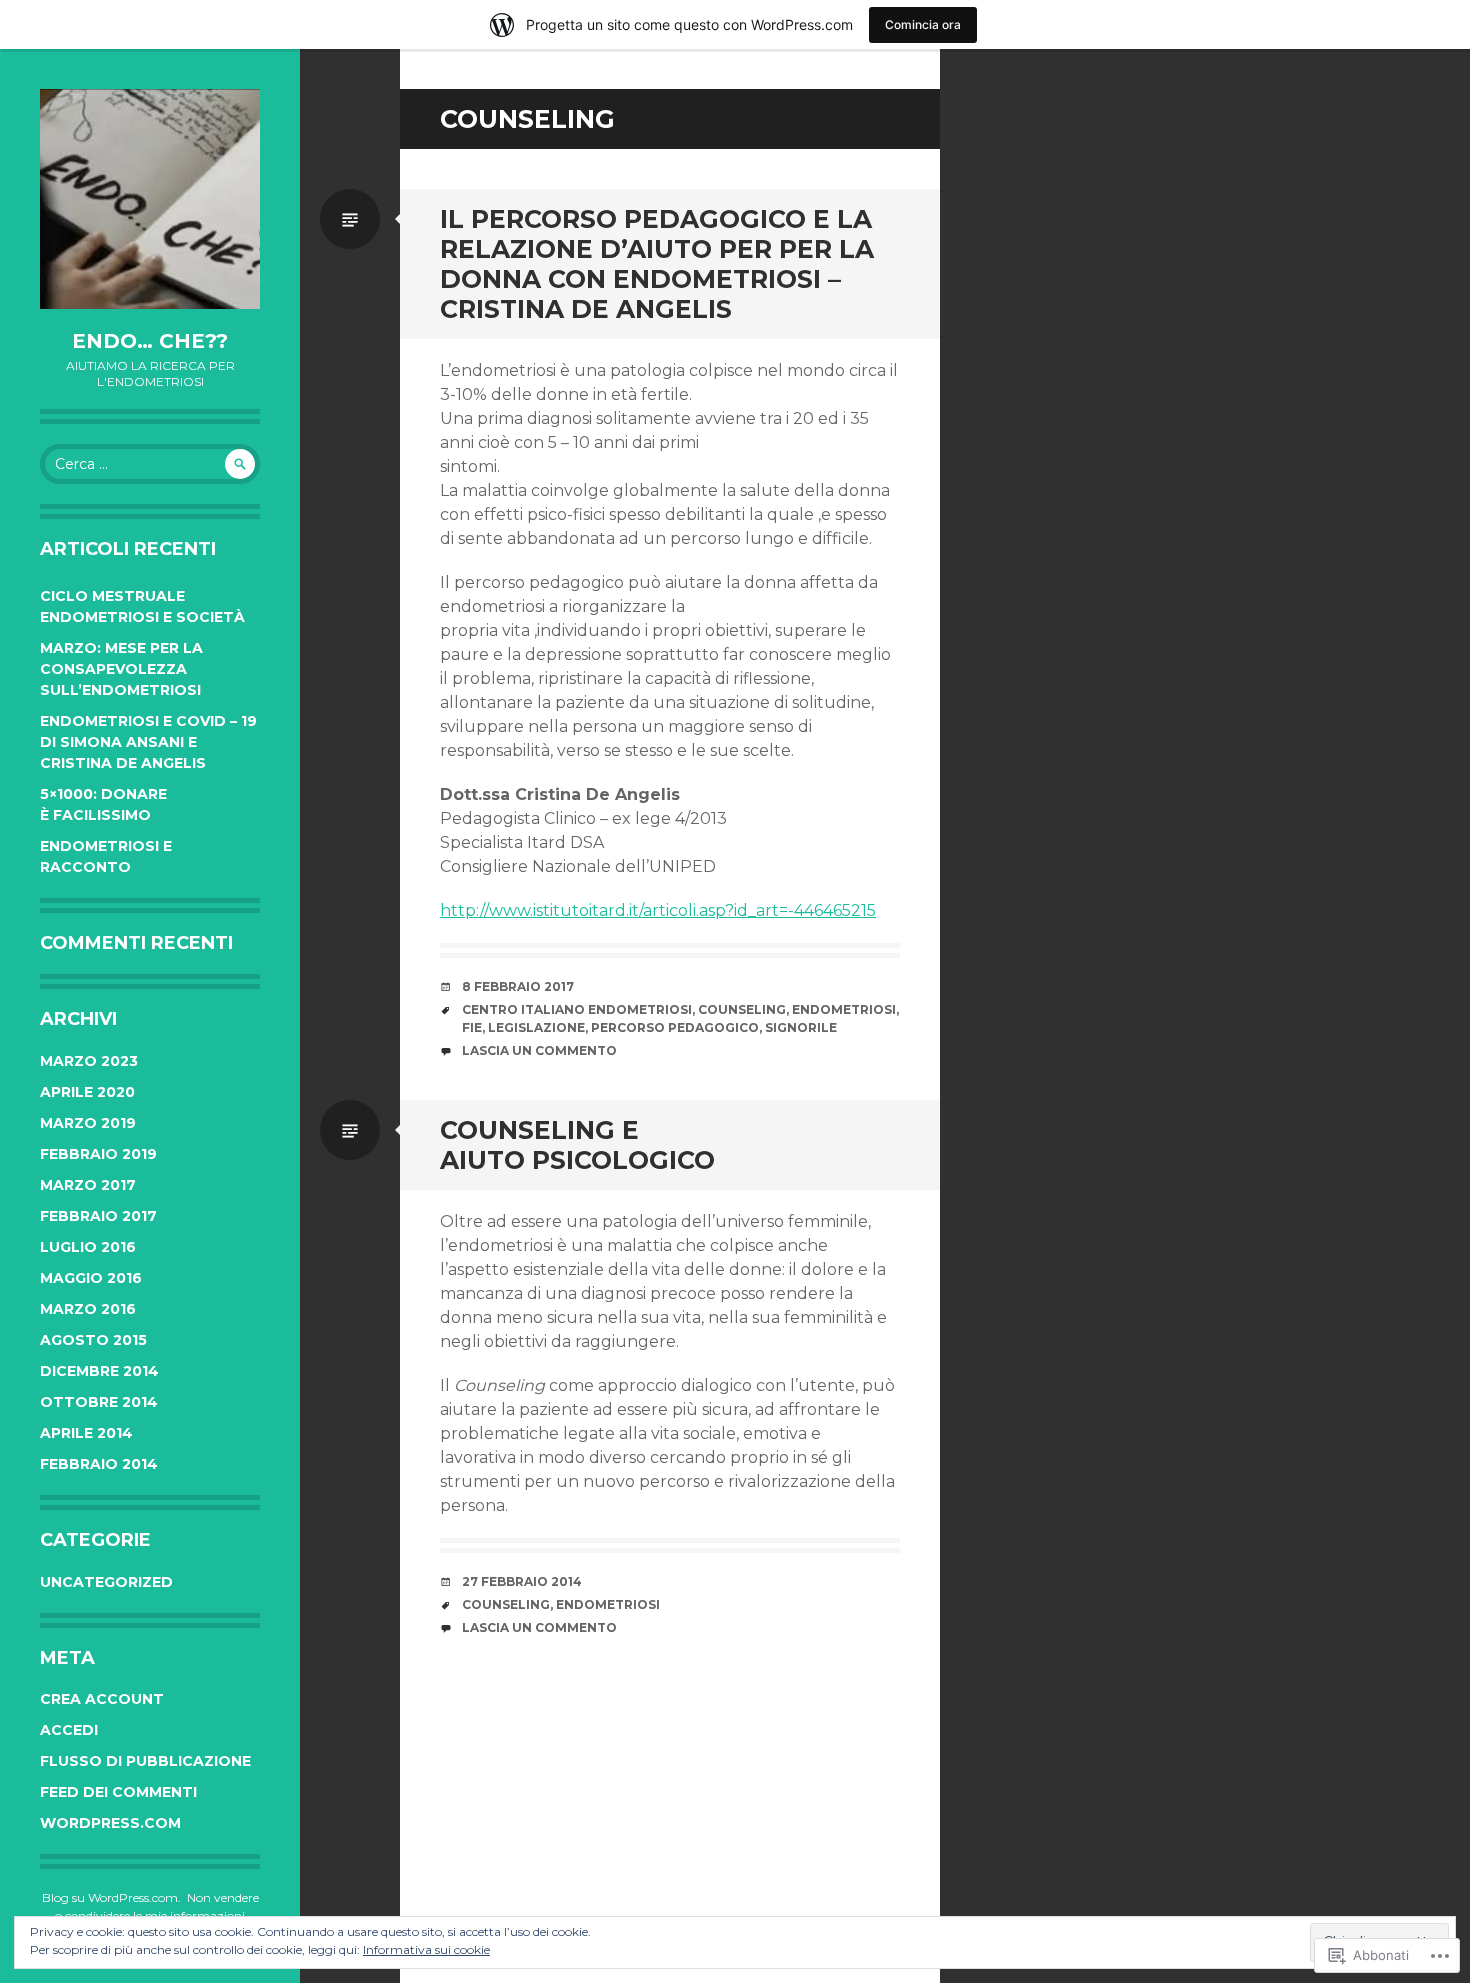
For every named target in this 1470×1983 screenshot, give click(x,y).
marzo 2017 (88, 1185)
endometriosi (844, 1009)
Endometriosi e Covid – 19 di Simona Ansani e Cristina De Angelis (148, 742)
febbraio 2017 (98, 1216)
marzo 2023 (89, 1061)
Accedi (69, 1730)
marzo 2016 (88, 1309)
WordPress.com (110, 1823)
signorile (801, 1027)
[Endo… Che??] (150, 199)
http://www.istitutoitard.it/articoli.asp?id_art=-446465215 (658, 910)
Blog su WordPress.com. (111, 1897)
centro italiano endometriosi (577, 1009)
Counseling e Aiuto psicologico (577, 1145)
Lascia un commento (539, 1050)
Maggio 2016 (91, 1278)
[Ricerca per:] (150, 464)
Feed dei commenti (118, 1792)
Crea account (102, 1699)
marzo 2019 (88, 1123)
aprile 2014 (86, 1433)
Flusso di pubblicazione (145, 1761)
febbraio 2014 (99, 1464)
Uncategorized (106, 1582)
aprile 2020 (87, 1092)
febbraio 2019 (98, 1154)
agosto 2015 (93, 1340)
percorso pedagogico (675, 1027)
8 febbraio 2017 (518, 986)
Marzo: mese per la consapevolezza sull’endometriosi (121, 669)
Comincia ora (923, 24)
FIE (472, 1027)
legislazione (536, 1027)
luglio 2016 (88, 1247)
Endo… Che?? (150, 341)
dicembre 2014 (99, 1371)
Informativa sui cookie (426, 1949)
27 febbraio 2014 (522, 1581)
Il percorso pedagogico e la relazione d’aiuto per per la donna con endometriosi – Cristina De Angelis (657, 264)
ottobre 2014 (99, 1402)
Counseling (742, 1009)
